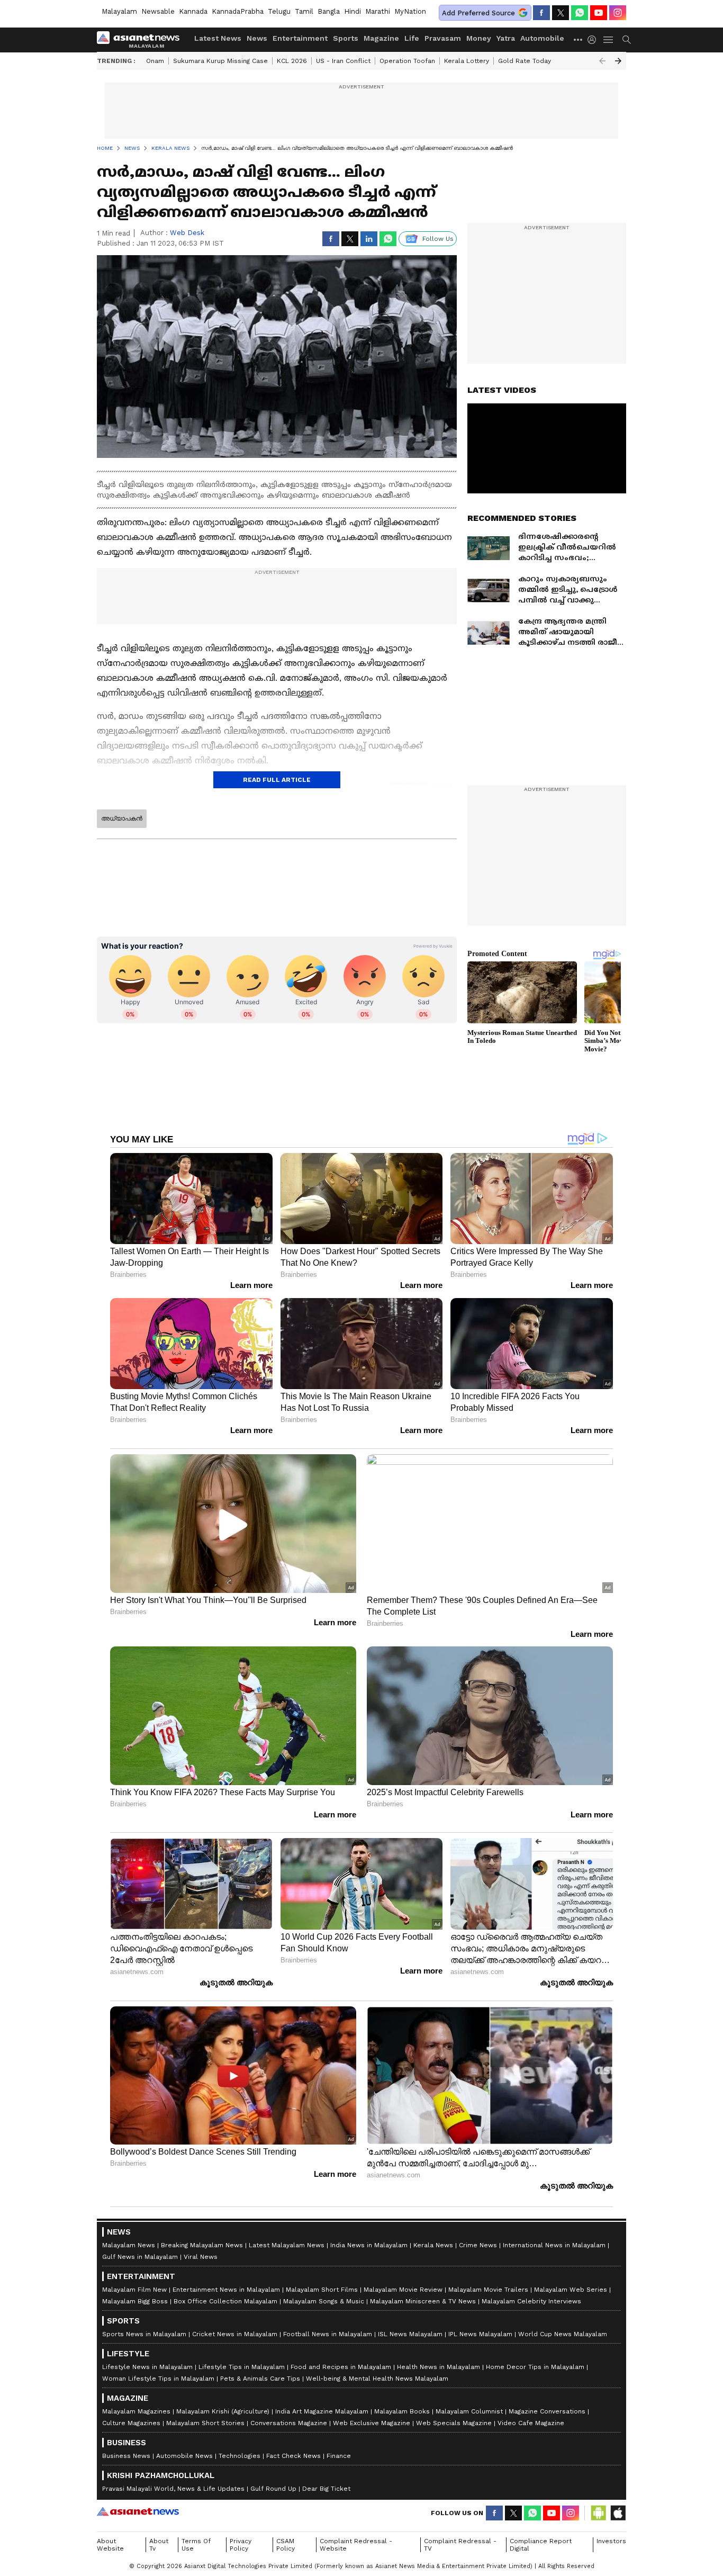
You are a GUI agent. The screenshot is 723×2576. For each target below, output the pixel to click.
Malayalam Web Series (571, 2290)
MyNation (410, 11)
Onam (155, 61)
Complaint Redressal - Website (356, 2545)
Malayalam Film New (134, 2290)
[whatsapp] (580, 13)
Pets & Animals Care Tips (260, 2379)
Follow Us (438, 239)
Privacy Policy (241, 2545)
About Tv (159, 2545)
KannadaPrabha (238, 11)
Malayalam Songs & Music (324, 2301)
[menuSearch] (627, 40)
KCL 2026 (292, 61)
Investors (611, 2541)
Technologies (240, 2456)
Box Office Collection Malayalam (225, 2301)
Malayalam (119, 11)
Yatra (506, 38)
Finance (339, 2456)
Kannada (193, 11)
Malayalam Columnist (469, 2411)
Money (479, 38)
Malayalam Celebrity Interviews (531, 2301)
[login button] (594, 40)
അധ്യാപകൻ (122, 818)
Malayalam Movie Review (403, 2290)
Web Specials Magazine (454, 2423)
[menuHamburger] (609, 40)
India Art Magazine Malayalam (322, 2411)
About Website (110, 2545)
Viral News (201, 2257)
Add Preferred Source (478, 13)
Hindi (353, 11)
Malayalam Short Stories (205, 2423)
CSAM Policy (286, 2545)
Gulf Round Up (273, 2489)
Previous (602, 61)
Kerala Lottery (467, 61)
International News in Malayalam (554, 2245)
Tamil (304, 11)
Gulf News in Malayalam (140, 2257)
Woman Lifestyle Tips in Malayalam (158, 2379)
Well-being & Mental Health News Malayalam (377, 2379)
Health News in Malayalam (439, 2367)
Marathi (378, 11)
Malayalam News (129, 2245)
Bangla (329, 11)
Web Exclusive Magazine (372, 2423)
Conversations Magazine (289, 2423)
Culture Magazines (131, 2423)
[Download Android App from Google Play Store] (599, 2513)
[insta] (618, 13)
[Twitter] (561, 13)
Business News (126, 2456)
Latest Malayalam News (287, 2245)
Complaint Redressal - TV (460, 2545)
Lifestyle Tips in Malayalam (242, 2367)
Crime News (478, 2245)
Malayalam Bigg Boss (135, 2301)
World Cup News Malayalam (563, 2334)
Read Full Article (277, 780)
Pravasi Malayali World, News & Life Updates (173, 2489)
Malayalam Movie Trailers (488, 2290)
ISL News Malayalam (410, 2334)
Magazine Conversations (547, 2411)
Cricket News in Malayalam (235, 2334)
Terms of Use (196, 2545)
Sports (346, 38)
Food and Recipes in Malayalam (341, 2367)
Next (618, 61)
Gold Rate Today (525, 61)
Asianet (138, 2511)
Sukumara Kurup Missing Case (220, 61)
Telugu (279, 11)
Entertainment (300, 38)
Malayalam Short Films (322, 2290)
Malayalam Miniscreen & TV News (423, 2301)
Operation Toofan (407, 61)
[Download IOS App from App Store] (618, 2513)
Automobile (542, 38)
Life (412, 38)
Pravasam (443, 38)
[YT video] (599, 13)
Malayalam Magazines (136, 2411)
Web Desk (187, 233)
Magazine (381, 38)
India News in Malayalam (369, 2245)
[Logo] (142, 40)
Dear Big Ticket (326, 2489)
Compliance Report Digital (541, 2545)
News (257, 38)
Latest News (218, 38)
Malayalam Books (402, 2411)
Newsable (158, 11)
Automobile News (184, 2456)
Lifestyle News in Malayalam (147, 2367)
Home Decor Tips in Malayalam (535, 2367)
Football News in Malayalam (328, 2334)
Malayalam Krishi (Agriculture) (223, 2411)
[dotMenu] (579, 39)
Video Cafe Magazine (531, 2423)
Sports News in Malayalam (144, 2334)
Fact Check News (293, 2456)
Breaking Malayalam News (202, 2245)
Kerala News (433, 2245)
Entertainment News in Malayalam (226, 2290)
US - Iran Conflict (343, 61)
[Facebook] (541, 13)
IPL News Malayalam (480, 2334)
